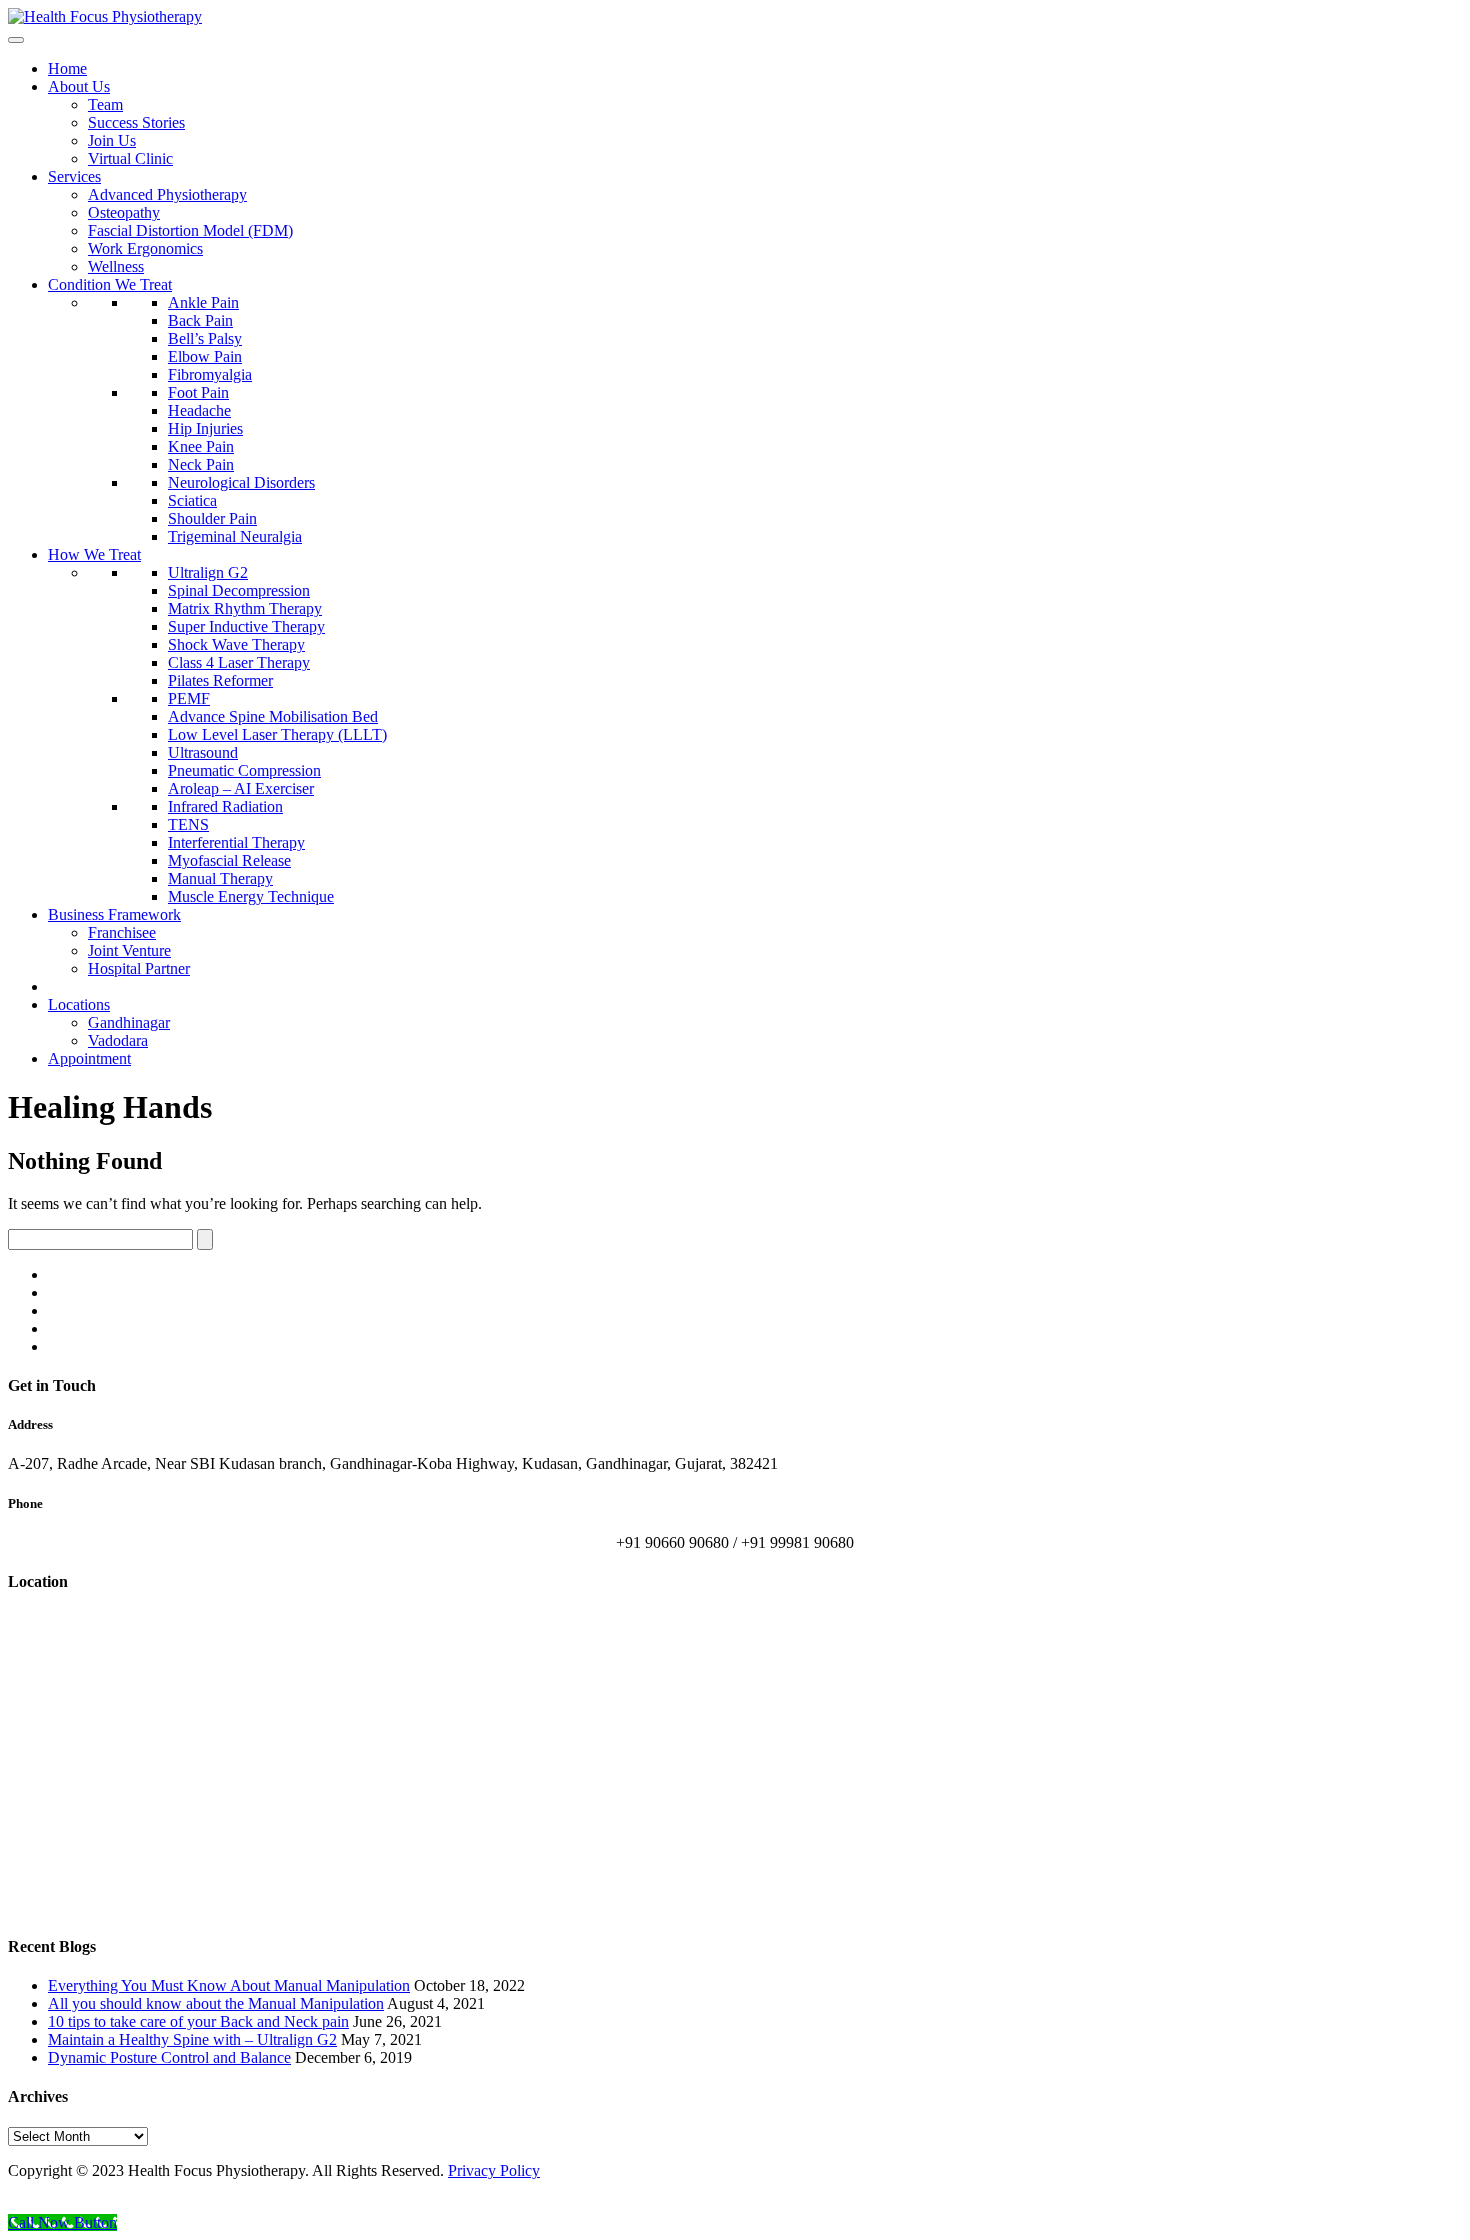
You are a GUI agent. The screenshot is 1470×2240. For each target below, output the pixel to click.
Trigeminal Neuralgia (235, 536)
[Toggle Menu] (16, 40)
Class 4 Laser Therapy (239, 662)
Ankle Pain (203, 302)
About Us (79, 86)
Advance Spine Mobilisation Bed (273, 716)
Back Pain (200, 320)
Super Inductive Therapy (246, 626)
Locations (79, 1004)
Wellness (116, 266)
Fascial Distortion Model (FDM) (190, 230)
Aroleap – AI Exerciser (241, 788)
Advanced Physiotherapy (167, 194)
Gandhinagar (129, 1022)
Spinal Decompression (239, 590)
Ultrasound (203, 752)
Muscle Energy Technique (251, 896)
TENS (188, 824)
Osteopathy (124, 212)
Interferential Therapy (236, 842)
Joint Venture (129, 950)
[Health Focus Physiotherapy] (105, 16)
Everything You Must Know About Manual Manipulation (229, 1985)
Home (67, 68)
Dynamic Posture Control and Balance (169, 2057)
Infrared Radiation (225, 806)
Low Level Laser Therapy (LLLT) (277, 734)
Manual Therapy (220, 878)
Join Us (112, 140)
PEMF (189, 698)
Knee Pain (201, 446)
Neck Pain (201, 464)
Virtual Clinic (130, 158)
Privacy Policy (494, 2170)
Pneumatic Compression (244, 770)
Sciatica (192, 500)
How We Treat (94, 554)
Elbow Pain (205, 356)
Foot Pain (198, 392)
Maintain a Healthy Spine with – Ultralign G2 (192, 2039)
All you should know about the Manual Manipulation (216, 2003)
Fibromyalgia (210, 374)
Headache (199, 410)
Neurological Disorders (241, 482)
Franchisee (122, 932)
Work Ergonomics (145, 248)
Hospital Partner (139, 968)
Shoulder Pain (212, 518)
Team (105, 104)
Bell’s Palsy (205, 338)
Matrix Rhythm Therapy (245, 608)
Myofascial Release (229, 860)
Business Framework (114, 914)
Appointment (89, 1058)
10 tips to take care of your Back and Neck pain (198, 2021)
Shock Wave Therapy (236, 644)
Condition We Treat (110, 284)
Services (74, 176)
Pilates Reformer (220, 680)
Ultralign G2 (208, 572)
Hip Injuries (205, 428)
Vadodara (118, 1040)
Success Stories (136, 122)
